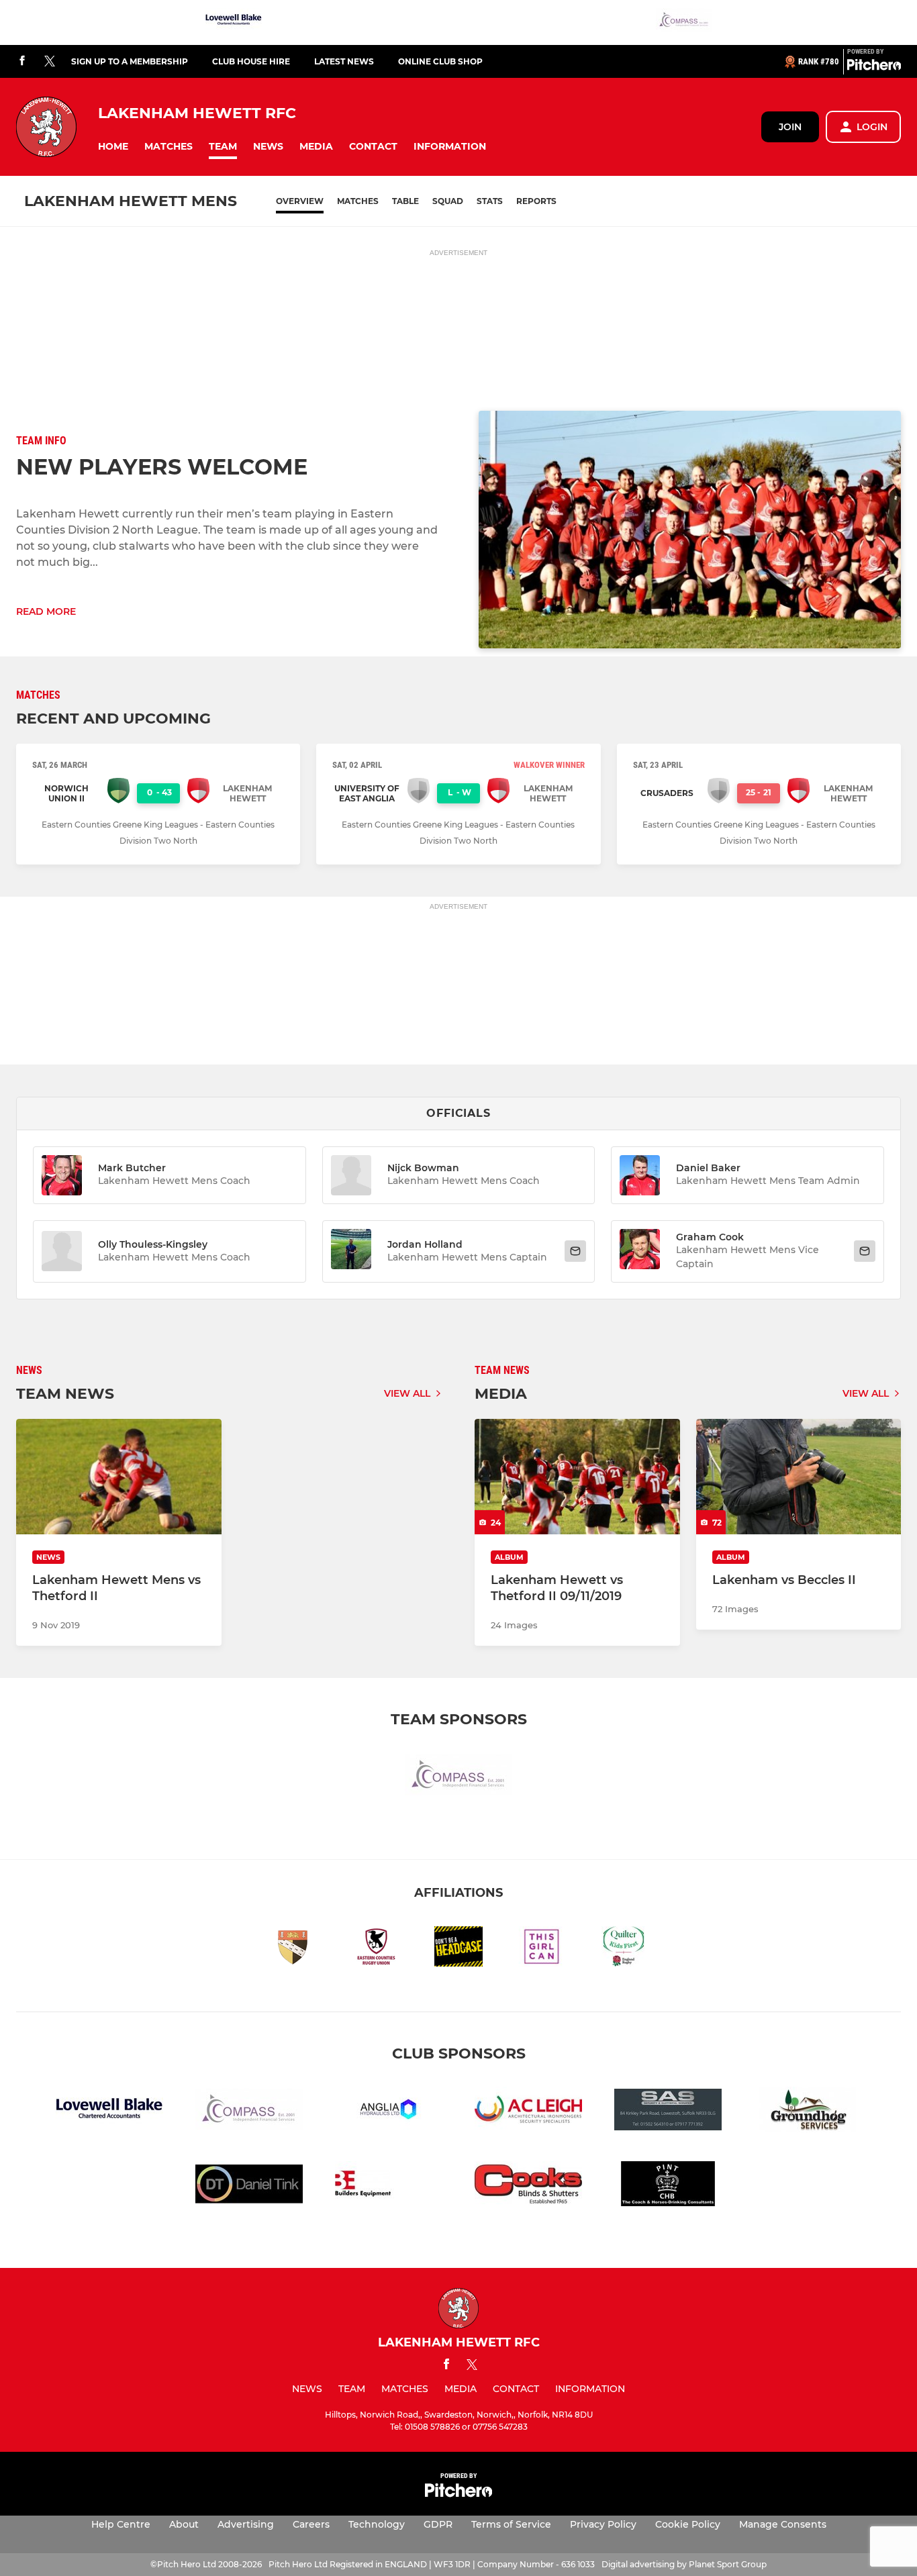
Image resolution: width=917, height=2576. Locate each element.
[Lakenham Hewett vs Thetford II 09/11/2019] (577, 1477)
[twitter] (50, 62)
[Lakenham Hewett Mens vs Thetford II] (119, 1477)
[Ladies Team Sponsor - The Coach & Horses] (668, 2186)
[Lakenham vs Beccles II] (799, 1477)
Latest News (344, 61)
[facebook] (22, 61)
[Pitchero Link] (874, 67)
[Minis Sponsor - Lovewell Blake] (234, 22)
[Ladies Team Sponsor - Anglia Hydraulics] (389, 2112)
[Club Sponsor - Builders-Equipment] (389, 2186)
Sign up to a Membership (130, 61)
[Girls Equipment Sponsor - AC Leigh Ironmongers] (528, 2112)
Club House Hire (251, 61)
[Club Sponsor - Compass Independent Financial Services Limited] (684, 22)
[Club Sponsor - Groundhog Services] (808, 2112)
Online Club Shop (440, 61)
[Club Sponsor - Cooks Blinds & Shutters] (528, 2186)
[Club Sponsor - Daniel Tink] (249, 2186)
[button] (113, 147)
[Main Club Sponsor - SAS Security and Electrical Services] (668, 2112)
